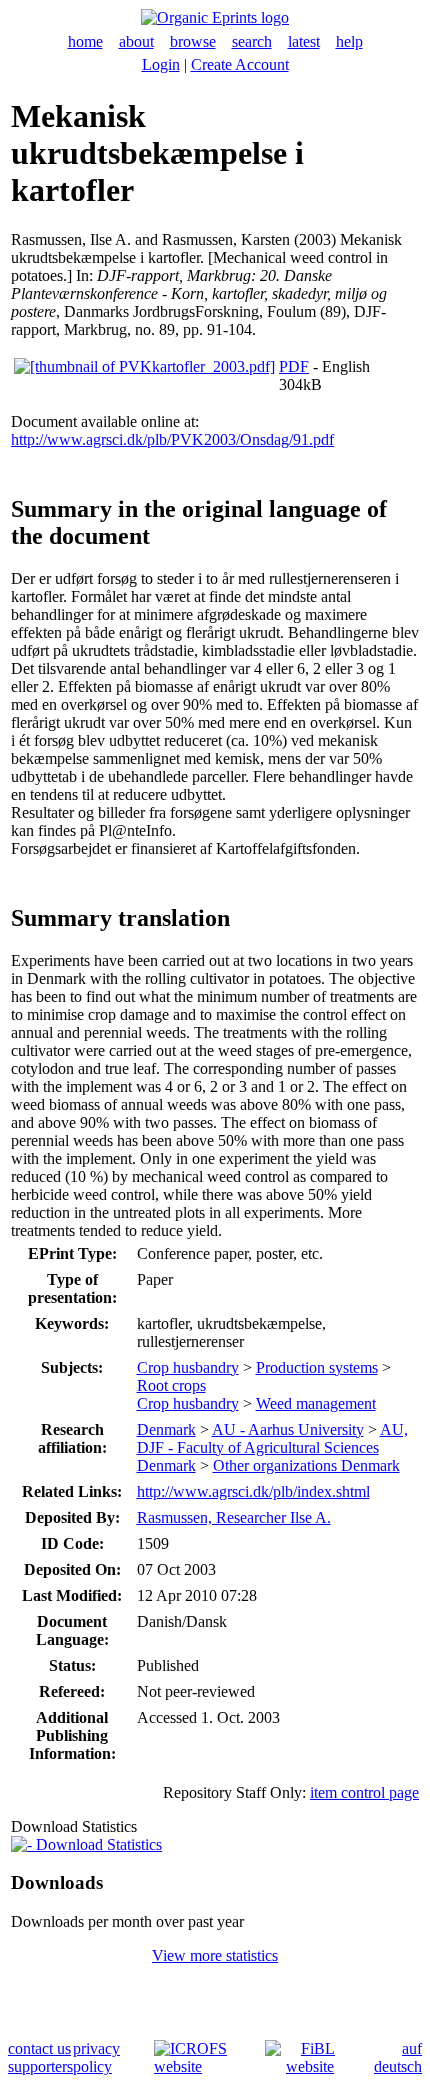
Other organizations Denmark (306, 1465)
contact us (39, 2048)
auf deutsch (398, 2057)
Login (161, 64)
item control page (364, 1792)
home (85, 41)
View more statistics (215, 1955)
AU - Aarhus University (288, 1429)
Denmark (166, 1429)
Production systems (317, 1367)
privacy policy (96, 2057)
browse (193, 41)
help (349, 41)
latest (304, 41)
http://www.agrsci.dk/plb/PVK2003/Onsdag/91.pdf (172, 439)
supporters (40, 2066)
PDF (294, 366)
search (252, 41)
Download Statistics (97, 1844)
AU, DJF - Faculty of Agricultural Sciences (272, 1438)
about (136, 41)
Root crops (171, 1385)
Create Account (240, 64)
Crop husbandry (188, 1367)
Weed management (316, 1403)
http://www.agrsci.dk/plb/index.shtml (253, 1491)
